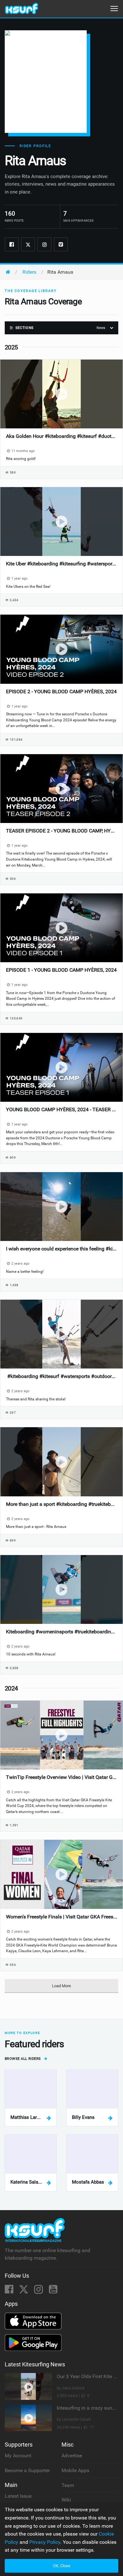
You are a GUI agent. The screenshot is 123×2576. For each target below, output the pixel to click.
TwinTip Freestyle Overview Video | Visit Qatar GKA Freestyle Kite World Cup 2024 (61, 1777)
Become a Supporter (27, 2470)
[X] (24, 2291)
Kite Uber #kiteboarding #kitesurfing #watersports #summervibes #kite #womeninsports (61, 564)
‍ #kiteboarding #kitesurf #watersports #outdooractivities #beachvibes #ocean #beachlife (61, 1376)
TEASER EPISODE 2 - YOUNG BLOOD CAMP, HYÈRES (61, 831)
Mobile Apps (75, 2470)
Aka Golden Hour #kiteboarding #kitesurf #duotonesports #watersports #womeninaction (61, 436)
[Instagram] (44, 244)
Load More (61, 1986)
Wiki (66, 2500)
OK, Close (62, 2566)
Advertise (72, 2456)
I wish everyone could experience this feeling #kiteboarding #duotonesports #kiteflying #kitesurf (61, 1249)
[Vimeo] (61, 244)
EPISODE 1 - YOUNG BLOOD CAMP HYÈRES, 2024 (61, 970)
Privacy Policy (45, 2542)
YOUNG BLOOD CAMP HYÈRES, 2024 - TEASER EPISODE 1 (61, 1109)
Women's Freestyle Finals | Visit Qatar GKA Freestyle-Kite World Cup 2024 (61, 1917)
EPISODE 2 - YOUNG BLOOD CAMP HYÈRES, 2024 (61, 692)
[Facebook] (12, 244)
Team (68, 2485)
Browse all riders (23, 2059)
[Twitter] (28, 244)
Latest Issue (18, 2496)
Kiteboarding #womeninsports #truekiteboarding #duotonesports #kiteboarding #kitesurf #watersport (61, 1632)
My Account (18, 2456)
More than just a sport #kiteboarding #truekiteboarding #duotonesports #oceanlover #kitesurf (61, 1504)
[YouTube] (53, 2291)
